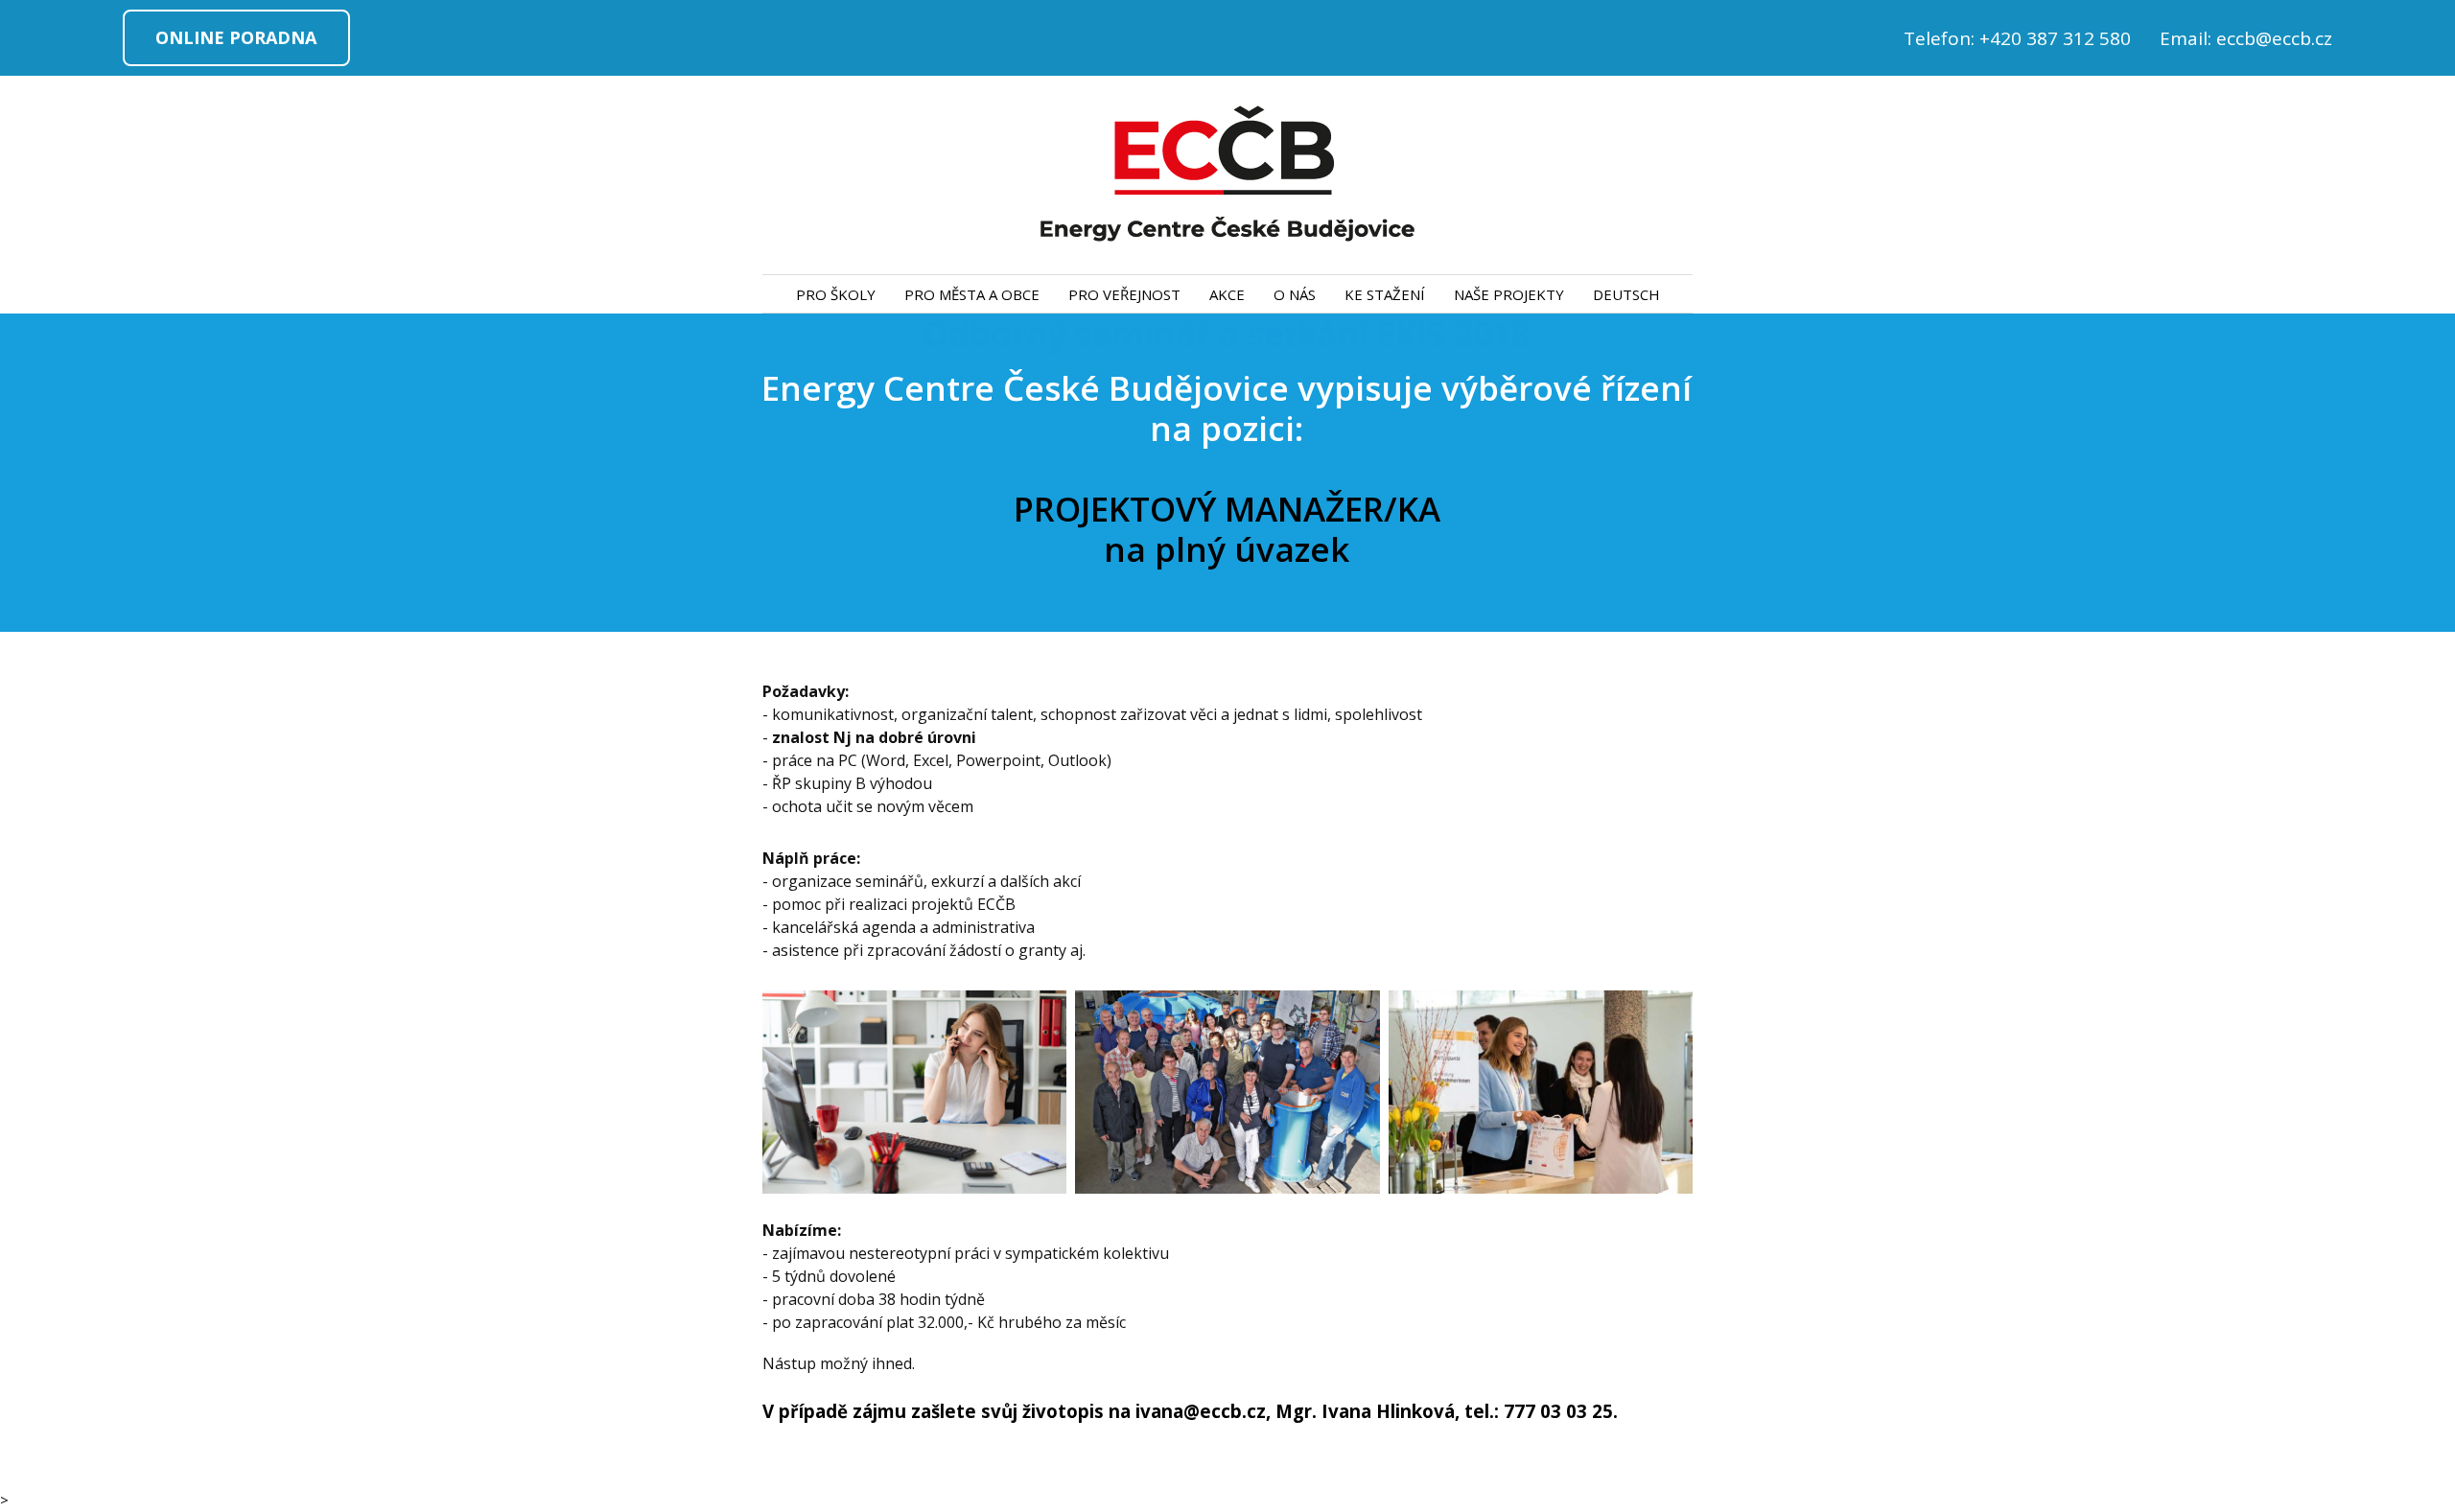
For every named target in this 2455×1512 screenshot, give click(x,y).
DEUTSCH (1626, 294)
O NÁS (1295, 294)
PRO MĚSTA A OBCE (972, 294)
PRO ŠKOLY (836, 294)
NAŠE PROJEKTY (1509, 294)
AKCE (1227, 294)
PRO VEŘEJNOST (1124, 294)
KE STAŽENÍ (1385, 294)
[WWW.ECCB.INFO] (1227, 175)
